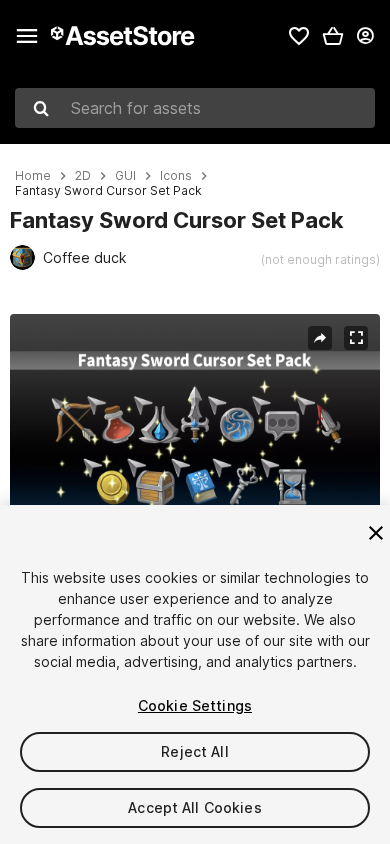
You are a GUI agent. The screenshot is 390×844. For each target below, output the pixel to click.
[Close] (376, 533)
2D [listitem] (83, 176)
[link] (299, 36)
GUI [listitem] (125, 176)
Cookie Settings (195, 705)
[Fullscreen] (356, 338)
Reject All (194, 751)
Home (33, 176)
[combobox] (195, 108)
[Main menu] (27, 36)
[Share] (320, 338)
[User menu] (365, 36)
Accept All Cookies (195, 807)
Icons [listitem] (176, 176)
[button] (333, 36)
